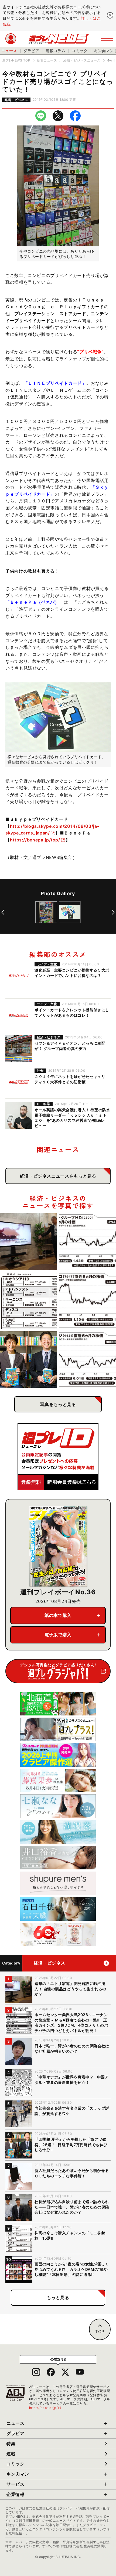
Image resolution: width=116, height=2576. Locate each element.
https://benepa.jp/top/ (35, 840)
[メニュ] (107, 39)
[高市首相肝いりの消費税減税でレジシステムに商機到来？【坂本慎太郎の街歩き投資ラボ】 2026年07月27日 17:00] (88, 1359)
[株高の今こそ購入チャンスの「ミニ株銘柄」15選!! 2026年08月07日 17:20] (28, 1300)
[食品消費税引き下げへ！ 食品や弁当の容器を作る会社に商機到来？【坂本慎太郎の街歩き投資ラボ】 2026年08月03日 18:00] (88, 1300)
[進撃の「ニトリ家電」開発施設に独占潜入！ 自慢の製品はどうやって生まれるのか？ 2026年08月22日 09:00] (28, 1242)
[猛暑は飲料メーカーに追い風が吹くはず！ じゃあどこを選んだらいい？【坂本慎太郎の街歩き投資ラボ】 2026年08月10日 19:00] (88, 1242)
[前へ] (3, 912)
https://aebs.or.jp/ (45, 2408)
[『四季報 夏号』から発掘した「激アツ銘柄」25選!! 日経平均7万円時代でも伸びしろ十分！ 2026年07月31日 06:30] (28, 1359)
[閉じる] (110, 15)
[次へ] (113, 912)
